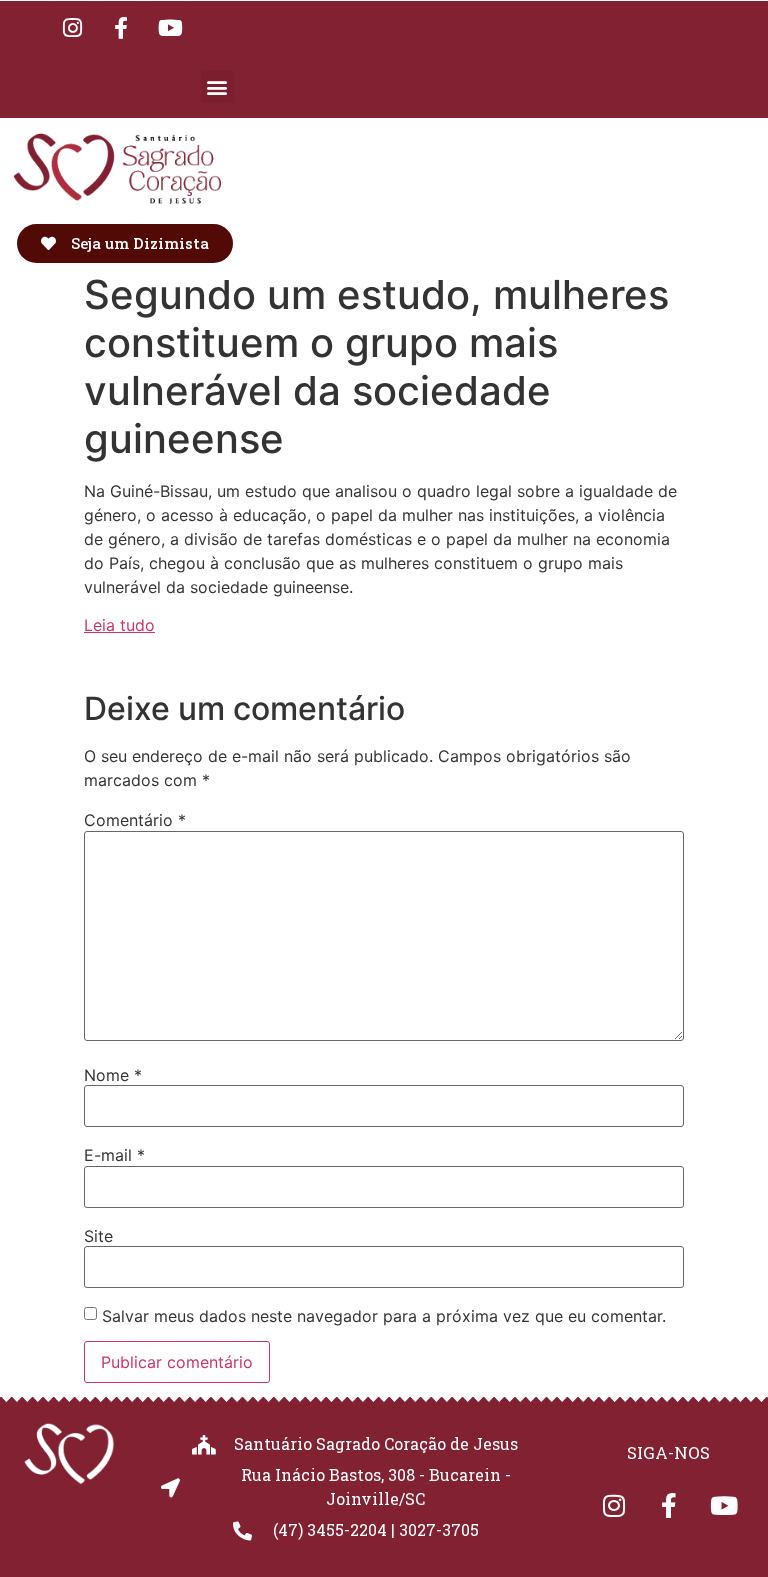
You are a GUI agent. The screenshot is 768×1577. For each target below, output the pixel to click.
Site (98, 1236)
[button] (217, 86)
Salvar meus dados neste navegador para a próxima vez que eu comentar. (384, 1316)
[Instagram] (72, 28)
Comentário (135, 820)
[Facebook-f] (121, 28)
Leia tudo (119, 625)
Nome (113, 1075)
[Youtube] (170, 28)
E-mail (114, 1155)
